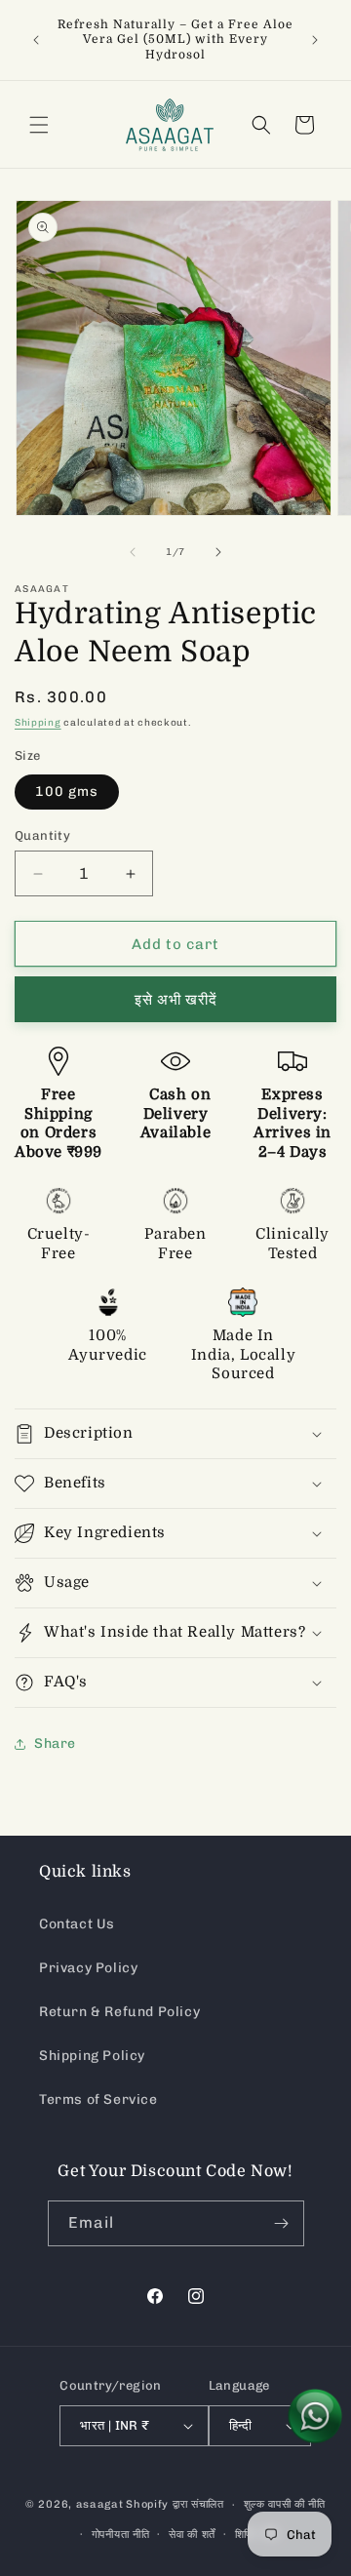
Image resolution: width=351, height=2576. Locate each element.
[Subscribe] (282, 2223)
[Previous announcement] (36, 40)
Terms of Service (98, 2100)
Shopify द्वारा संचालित (175, 2504)
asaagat (100, 2504)
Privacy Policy (88, 1968)
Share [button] (55, 1744)
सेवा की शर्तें (192, 2535)
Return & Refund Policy (119, 2012)
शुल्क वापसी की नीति (285, 2504)
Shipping (38, 723)
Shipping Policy (92, 2056)
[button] (39, 125)
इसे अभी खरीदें (176, 1000)
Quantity (42, 835)
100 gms (67, 792)
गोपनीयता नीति (121, 2535)
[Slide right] (218, 552)
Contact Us (77, 1924)
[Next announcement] (315, 40)
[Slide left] (133, 552)
